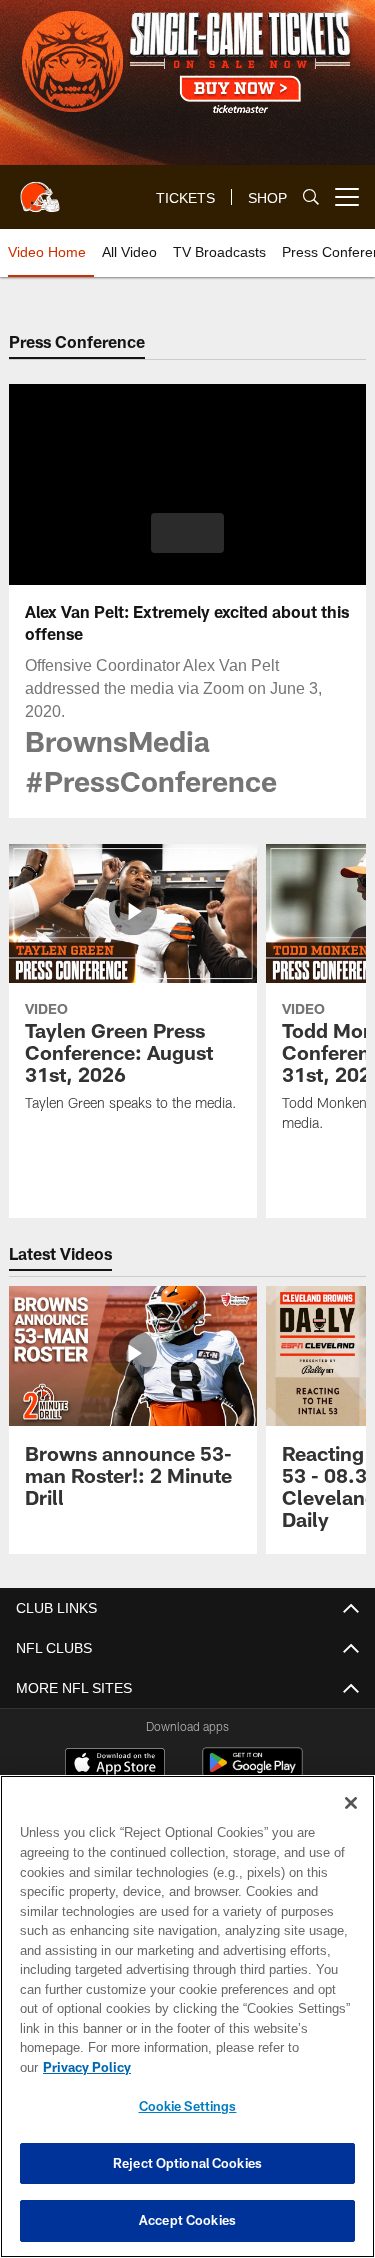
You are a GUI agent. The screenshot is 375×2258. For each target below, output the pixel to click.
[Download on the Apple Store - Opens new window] (115, 1743)
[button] (187, 533)
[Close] (351, 1823)
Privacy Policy (241, 2067)
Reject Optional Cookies (187, 2163)
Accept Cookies (187, 2220)
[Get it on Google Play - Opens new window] (252, 1750)
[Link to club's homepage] (40, 189)
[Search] (311, 197)
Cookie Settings (188, 2106)
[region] (187, 2026)
